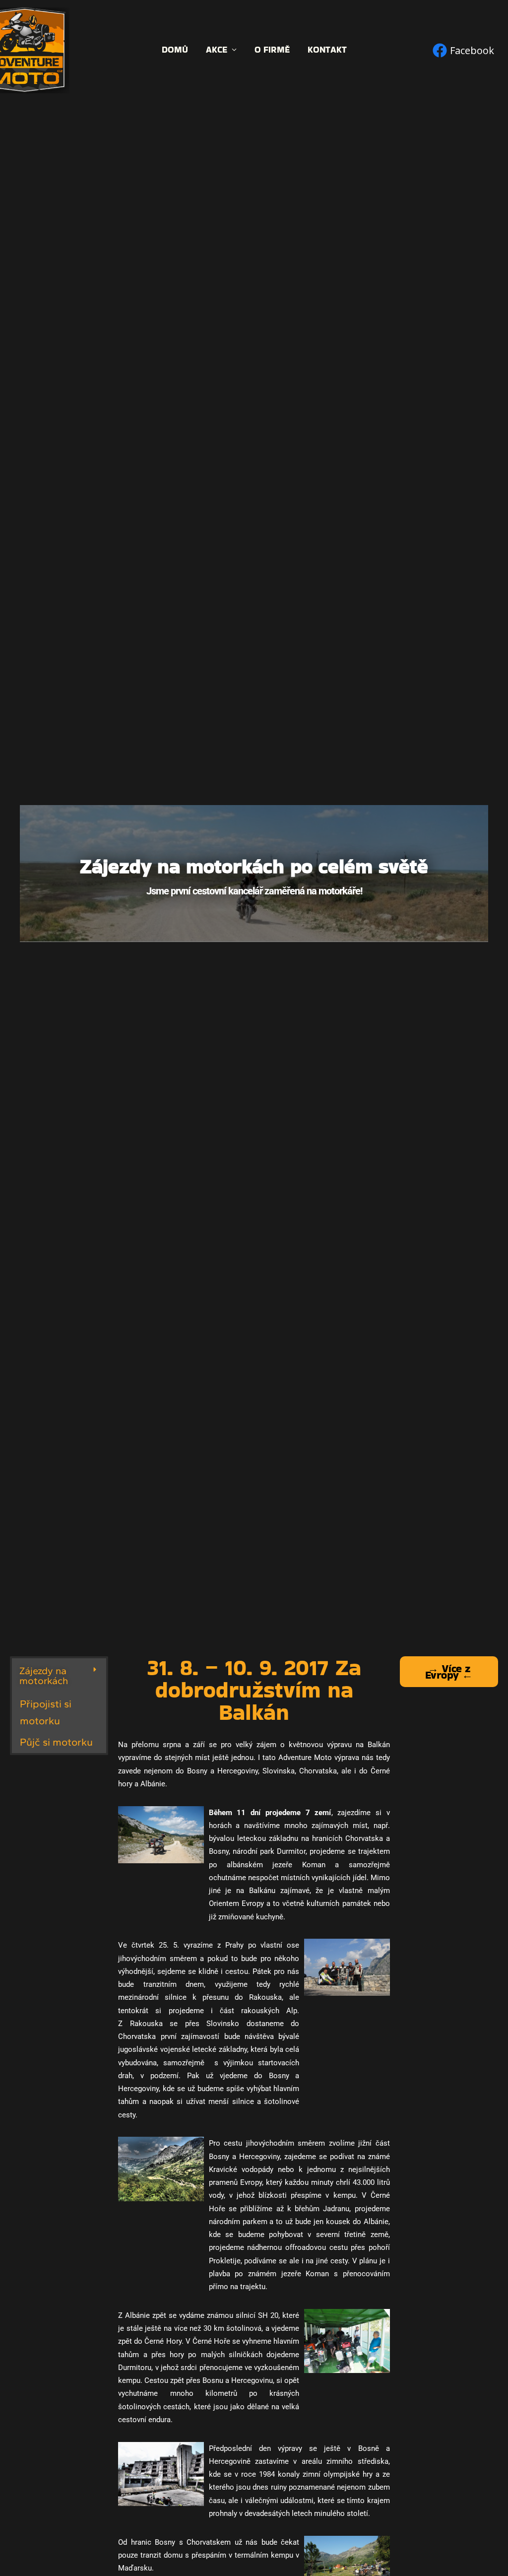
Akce (217, 50)
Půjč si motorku (56, 1742)
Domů (175, 50)
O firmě (272, 50)
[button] (59, 1676)
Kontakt (327, 50)
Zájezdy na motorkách (44, 1676)
